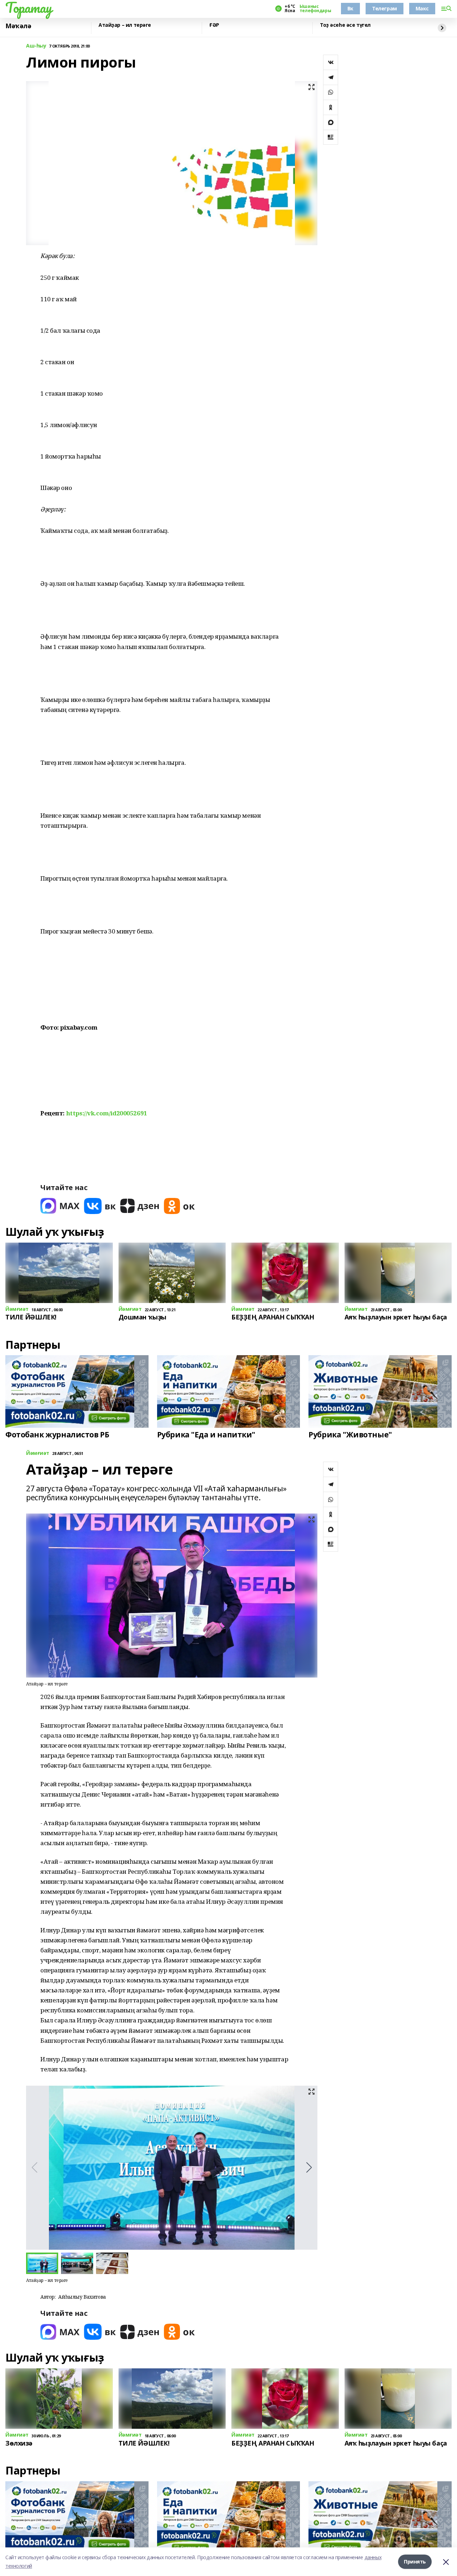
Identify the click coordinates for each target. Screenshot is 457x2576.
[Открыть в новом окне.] (60, 1206)
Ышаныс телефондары (315, 9)
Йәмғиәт (38, 1453)
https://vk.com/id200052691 (107, 1113)
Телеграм (385, 8)
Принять (415, 2562)
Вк (350, 8)
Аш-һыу (36, 46)
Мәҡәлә (18, 26)
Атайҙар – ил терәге (125, 25)
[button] (309, 2168)
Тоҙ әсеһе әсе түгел (345, 25)
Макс (422, 8)
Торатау (29, 8)
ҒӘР (214, 25)
